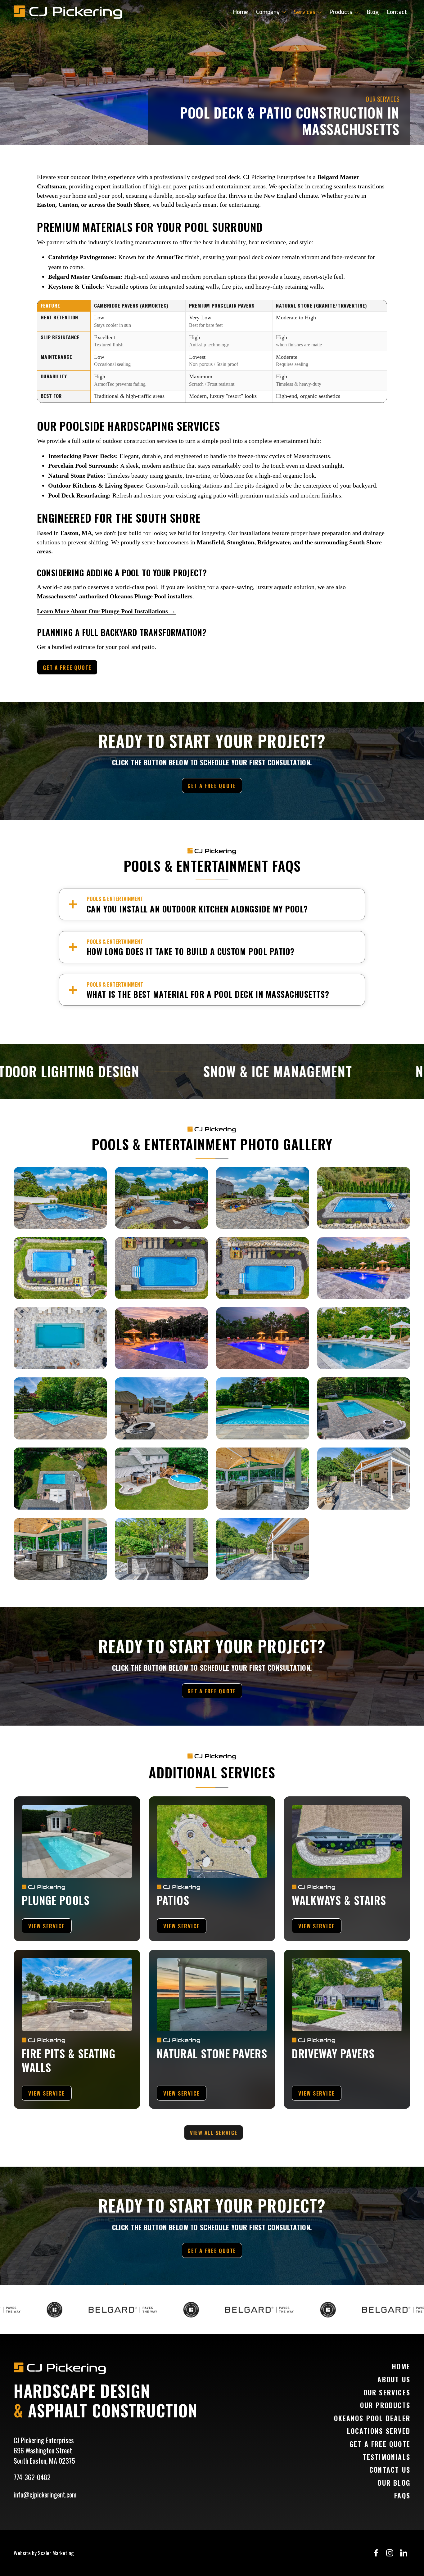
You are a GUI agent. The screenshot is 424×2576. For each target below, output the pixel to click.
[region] (212, 351)
